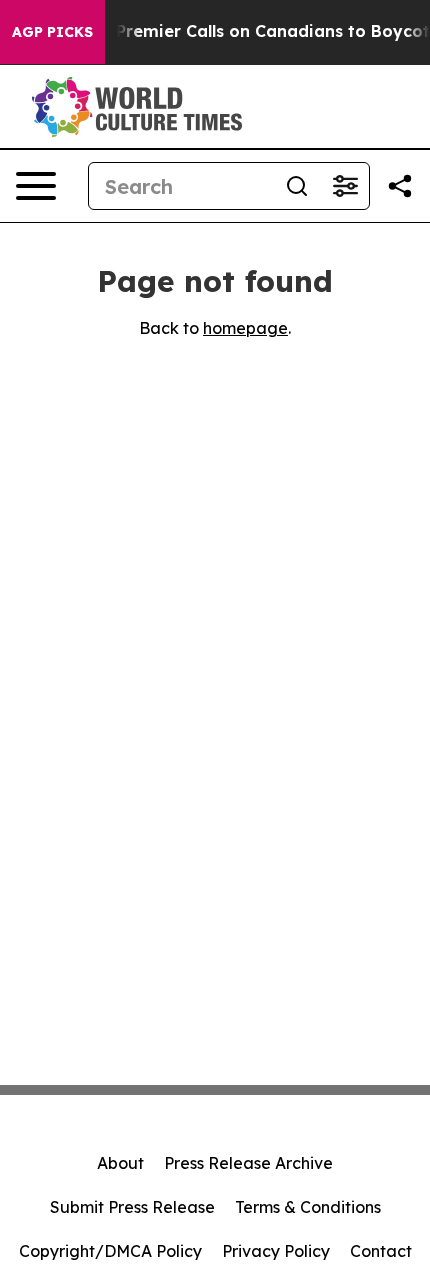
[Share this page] (400, 186)
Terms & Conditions (308, 1207)
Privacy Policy (276, 1251)
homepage (245, 328)
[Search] (297, 186)
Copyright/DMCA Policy (110, 1251)
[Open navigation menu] (36, 186)
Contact (381, 1251)
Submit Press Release (132, 1207)
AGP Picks (52, 32)
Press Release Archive (248, 1163)
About (120, 1163)
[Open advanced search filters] (345, 186)
